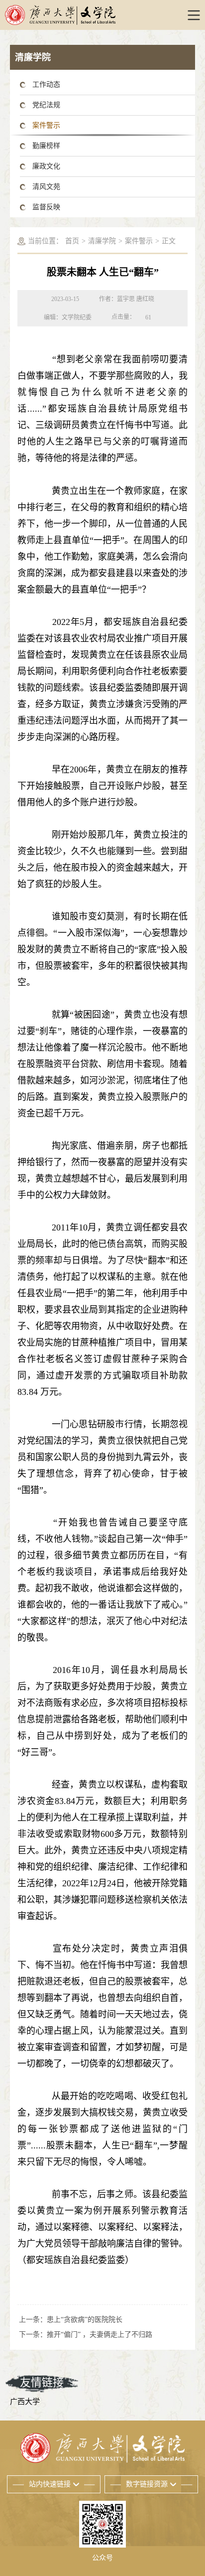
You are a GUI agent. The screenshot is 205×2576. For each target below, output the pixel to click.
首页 (72, 241)
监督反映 (46, 207)
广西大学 (25, 2402)
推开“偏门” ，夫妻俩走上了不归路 (100, 2335)
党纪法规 (46, 105)
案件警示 (46, 125)
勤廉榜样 (46, 146)
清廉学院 (102, 241)
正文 (169, 241)
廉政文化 (46, 166)
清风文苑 (46, 187)
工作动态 (46, 84)
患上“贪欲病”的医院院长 (85, 2320)
